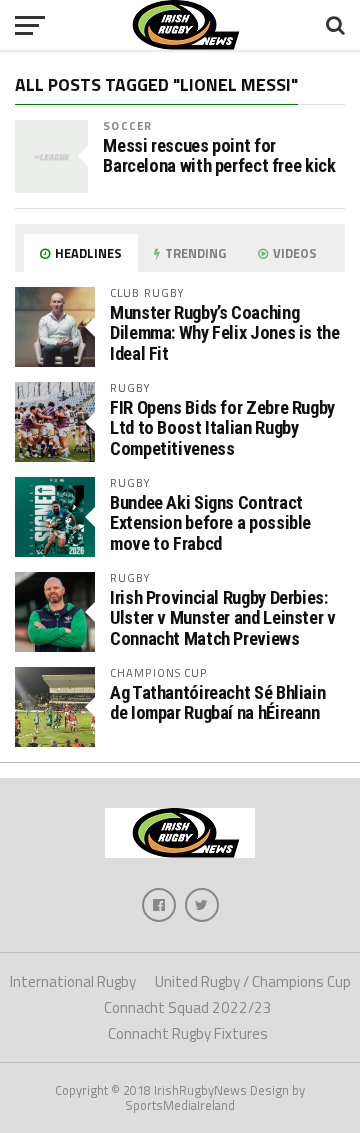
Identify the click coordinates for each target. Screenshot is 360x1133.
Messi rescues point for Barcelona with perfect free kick (219, 156)
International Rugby (73, 981)
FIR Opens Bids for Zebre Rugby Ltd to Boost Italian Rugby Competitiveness (222, 427)
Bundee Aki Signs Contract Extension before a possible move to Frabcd (210, 522)
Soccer (127, 125)
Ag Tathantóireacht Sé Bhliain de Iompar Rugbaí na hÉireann (217, 702)
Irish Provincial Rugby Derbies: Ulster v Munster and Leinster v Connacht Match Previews (223, 617)
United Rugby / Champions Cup (253, 981)
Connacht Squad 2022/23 (188, 1007)
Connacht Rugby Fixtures (188, 1033)
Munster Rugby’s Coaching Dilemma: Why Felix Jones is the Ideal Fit (225, 332)
